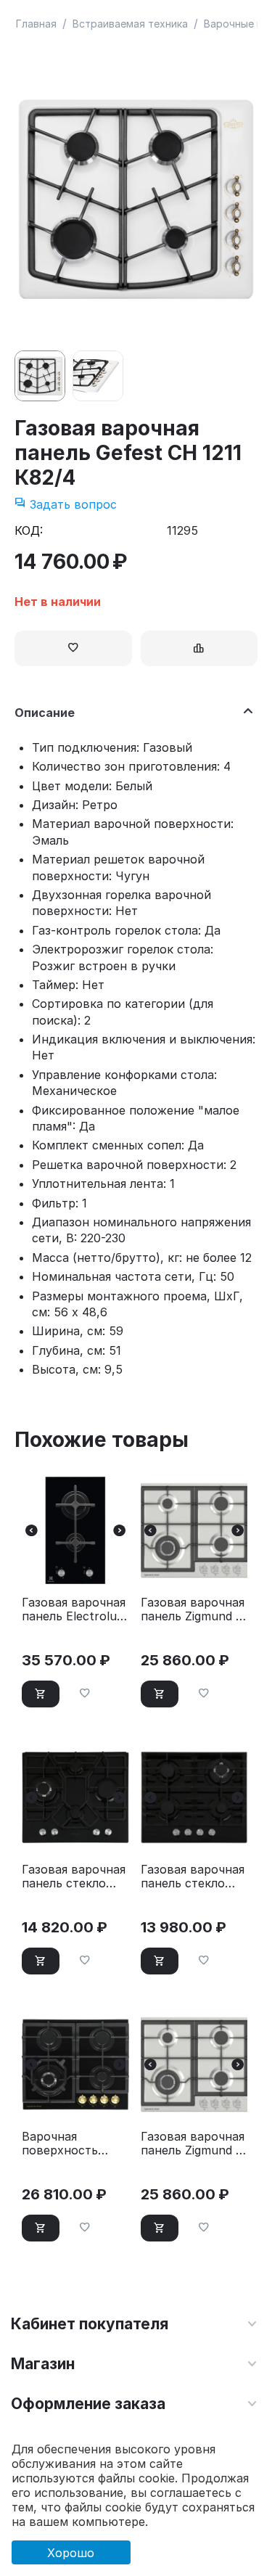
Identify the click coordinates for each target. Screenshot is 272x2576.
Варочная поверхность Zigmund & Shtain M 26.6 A (71, 2144)
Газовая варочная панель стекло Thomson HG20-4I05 (74, 1876)
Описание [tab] (45, 713)
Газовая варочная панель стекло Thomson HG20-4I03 (193, 1876)
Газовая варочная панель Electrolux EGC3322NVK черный (74, 1609)
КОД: (29, 530)
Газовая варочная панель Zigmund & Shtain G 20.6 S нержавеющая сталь (193, 1609)
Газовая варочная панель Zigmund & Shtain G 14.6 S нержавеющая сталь (193, 2144)
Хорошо (71, 2553)
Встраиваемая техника (130, 24)
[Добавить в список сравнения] (199, 648)
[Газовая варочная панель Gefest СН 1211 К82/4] (136, 198)
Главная (36, 24)
